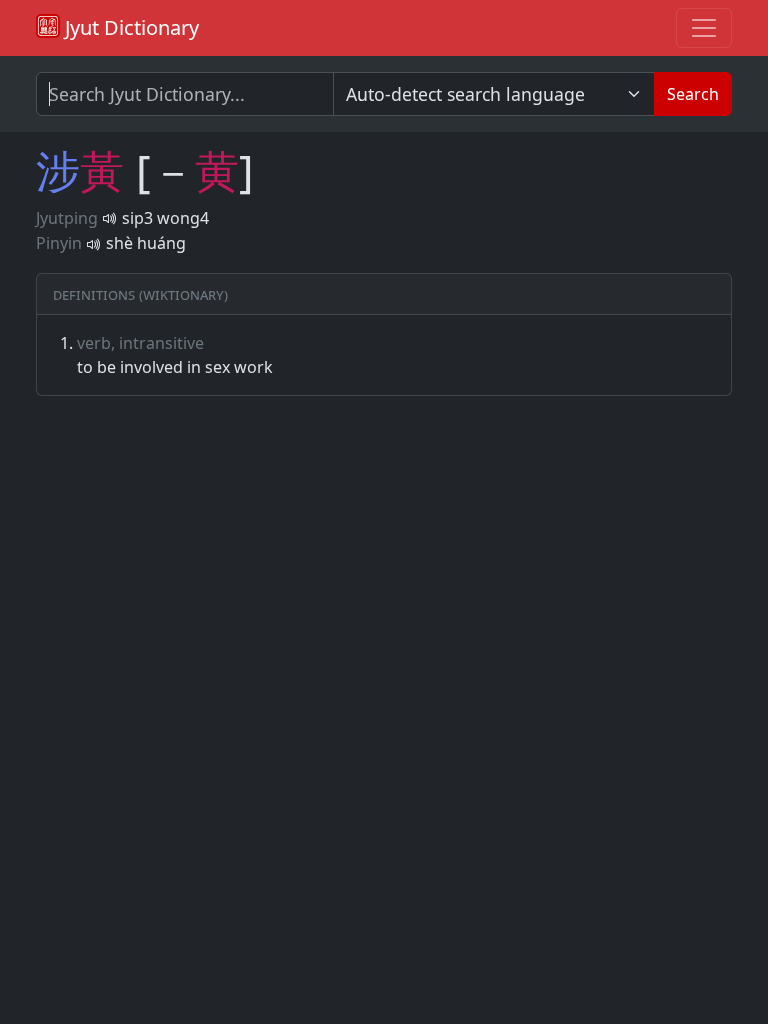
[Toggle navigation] (704, 28)
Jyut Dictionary (129, 27)
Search (693, 94)
